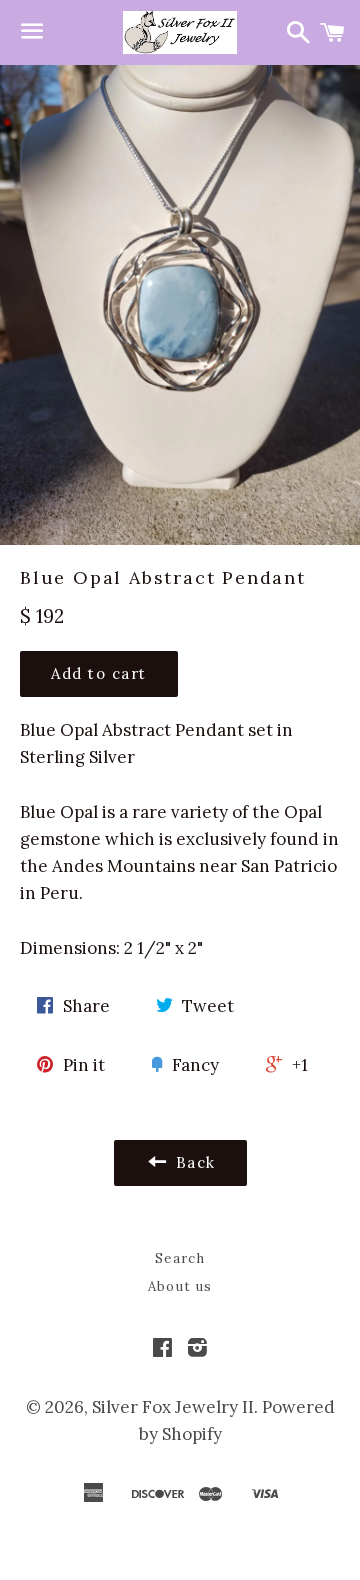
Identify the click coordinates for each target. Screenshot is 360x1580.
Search (180, 1258)
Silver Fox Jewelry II (173, 1407)
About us (180, 1286)
